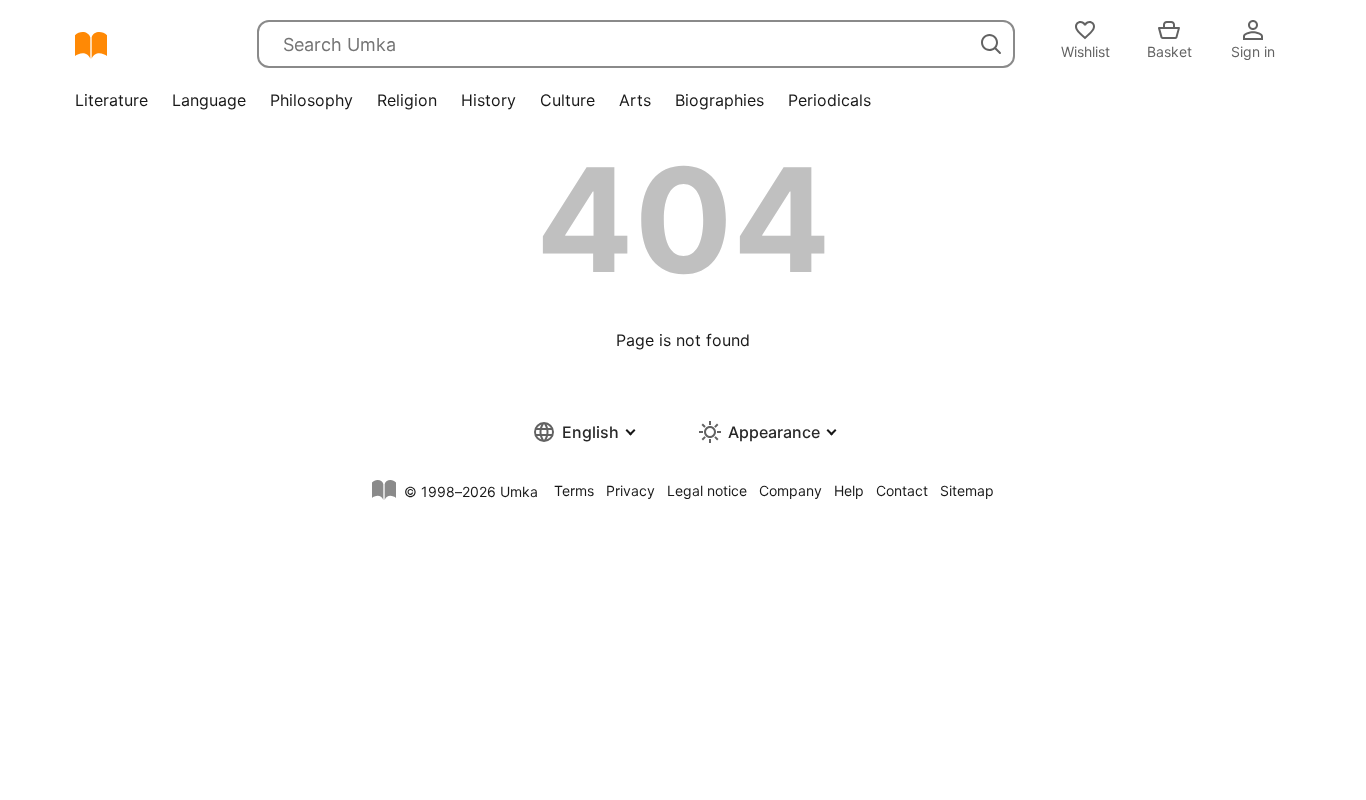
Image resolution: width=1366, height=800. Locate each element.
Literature (111, 100)
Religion (407, 100)
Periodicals (829, 100)
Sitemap (967, 490)
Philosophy (311, 100)
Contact (902, 490)
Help (849, 490)
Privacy (630, 490)
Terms (574, 490)
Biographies (719, 100)
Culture (567, 100)
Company (790, 490)
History (488, 100)
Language (209, 100)
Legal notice (707, 490)
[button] (583, 432)
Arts (635, 100)
